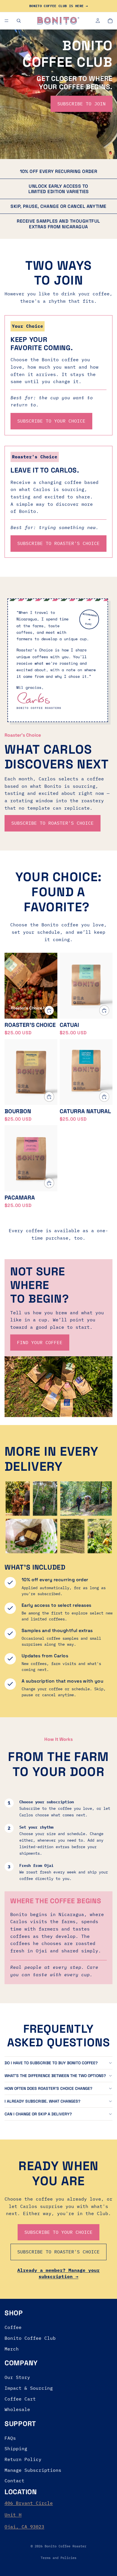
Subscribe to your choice (51, 421)
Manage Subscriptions (33, 2470)
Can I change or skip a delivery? (38, 2114)
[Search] (19, 21)
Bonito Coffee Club (30, 2338)
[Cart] (110, 21)
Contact (14, 2481)
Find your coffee (40, 1342)
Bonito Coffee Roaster (65, 2546)
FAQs (10, 2438)
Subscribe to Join (82, 104)
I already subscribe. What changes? (42, 2101)
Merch (12, 2349)
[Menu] (7, 21)
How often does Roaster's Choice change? (48, 2088)
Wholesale (17, 2409)
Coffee (13, 2327)
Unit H (13, 2515)
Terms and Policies (58, 2558)
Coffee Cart (20, 2399)
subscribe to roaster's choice (58, 543)
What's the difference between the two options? (55, 2076)
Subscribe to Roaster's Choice (53, 823)
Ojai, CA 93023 (24, 2527)
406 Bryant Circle (29, 2503)
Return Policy (23, 2459)
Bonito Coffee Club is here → (58, 6)
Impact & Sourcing (29, 2388)
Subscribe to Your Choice (58, 2232)
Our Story (17, 2377)
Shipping (16, 2448)
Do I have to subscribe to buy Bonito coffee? (51, 2063)
